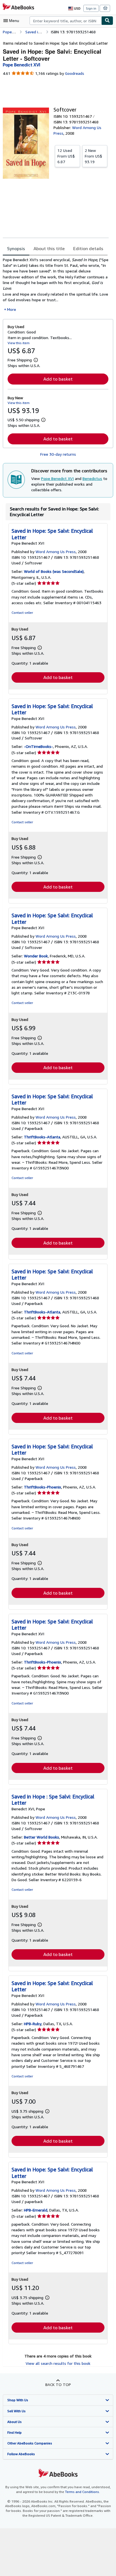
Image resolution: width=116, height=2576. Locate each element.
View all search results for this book (58, 2363)
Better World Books (42, 1837)
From (66, 156)
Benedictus (92, 478)
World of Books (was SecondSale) (54, 571)
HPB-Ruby (33, 2024)
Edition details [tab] (88, 248)
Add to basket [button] (58, 379)
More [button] (12, 309)
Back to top (58, 2384)
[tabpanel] (56, 285)
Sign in (91, 8)
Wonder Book (36, 956)
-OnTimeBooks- (38, 746)
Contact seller (22, 613)
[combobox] (65, 21)
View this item (19, 343)
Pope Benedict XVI (57, 478)
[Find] (107, 21)
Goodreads (75, 73)
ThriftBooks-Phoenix (43, 1487)
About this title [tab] (49, 248)
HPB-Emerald (36, 2210)
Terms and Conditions (82, 2492)
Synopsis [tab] (16, 248)
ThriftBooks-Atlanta (42, 1137)
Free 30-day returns (58, 454)
